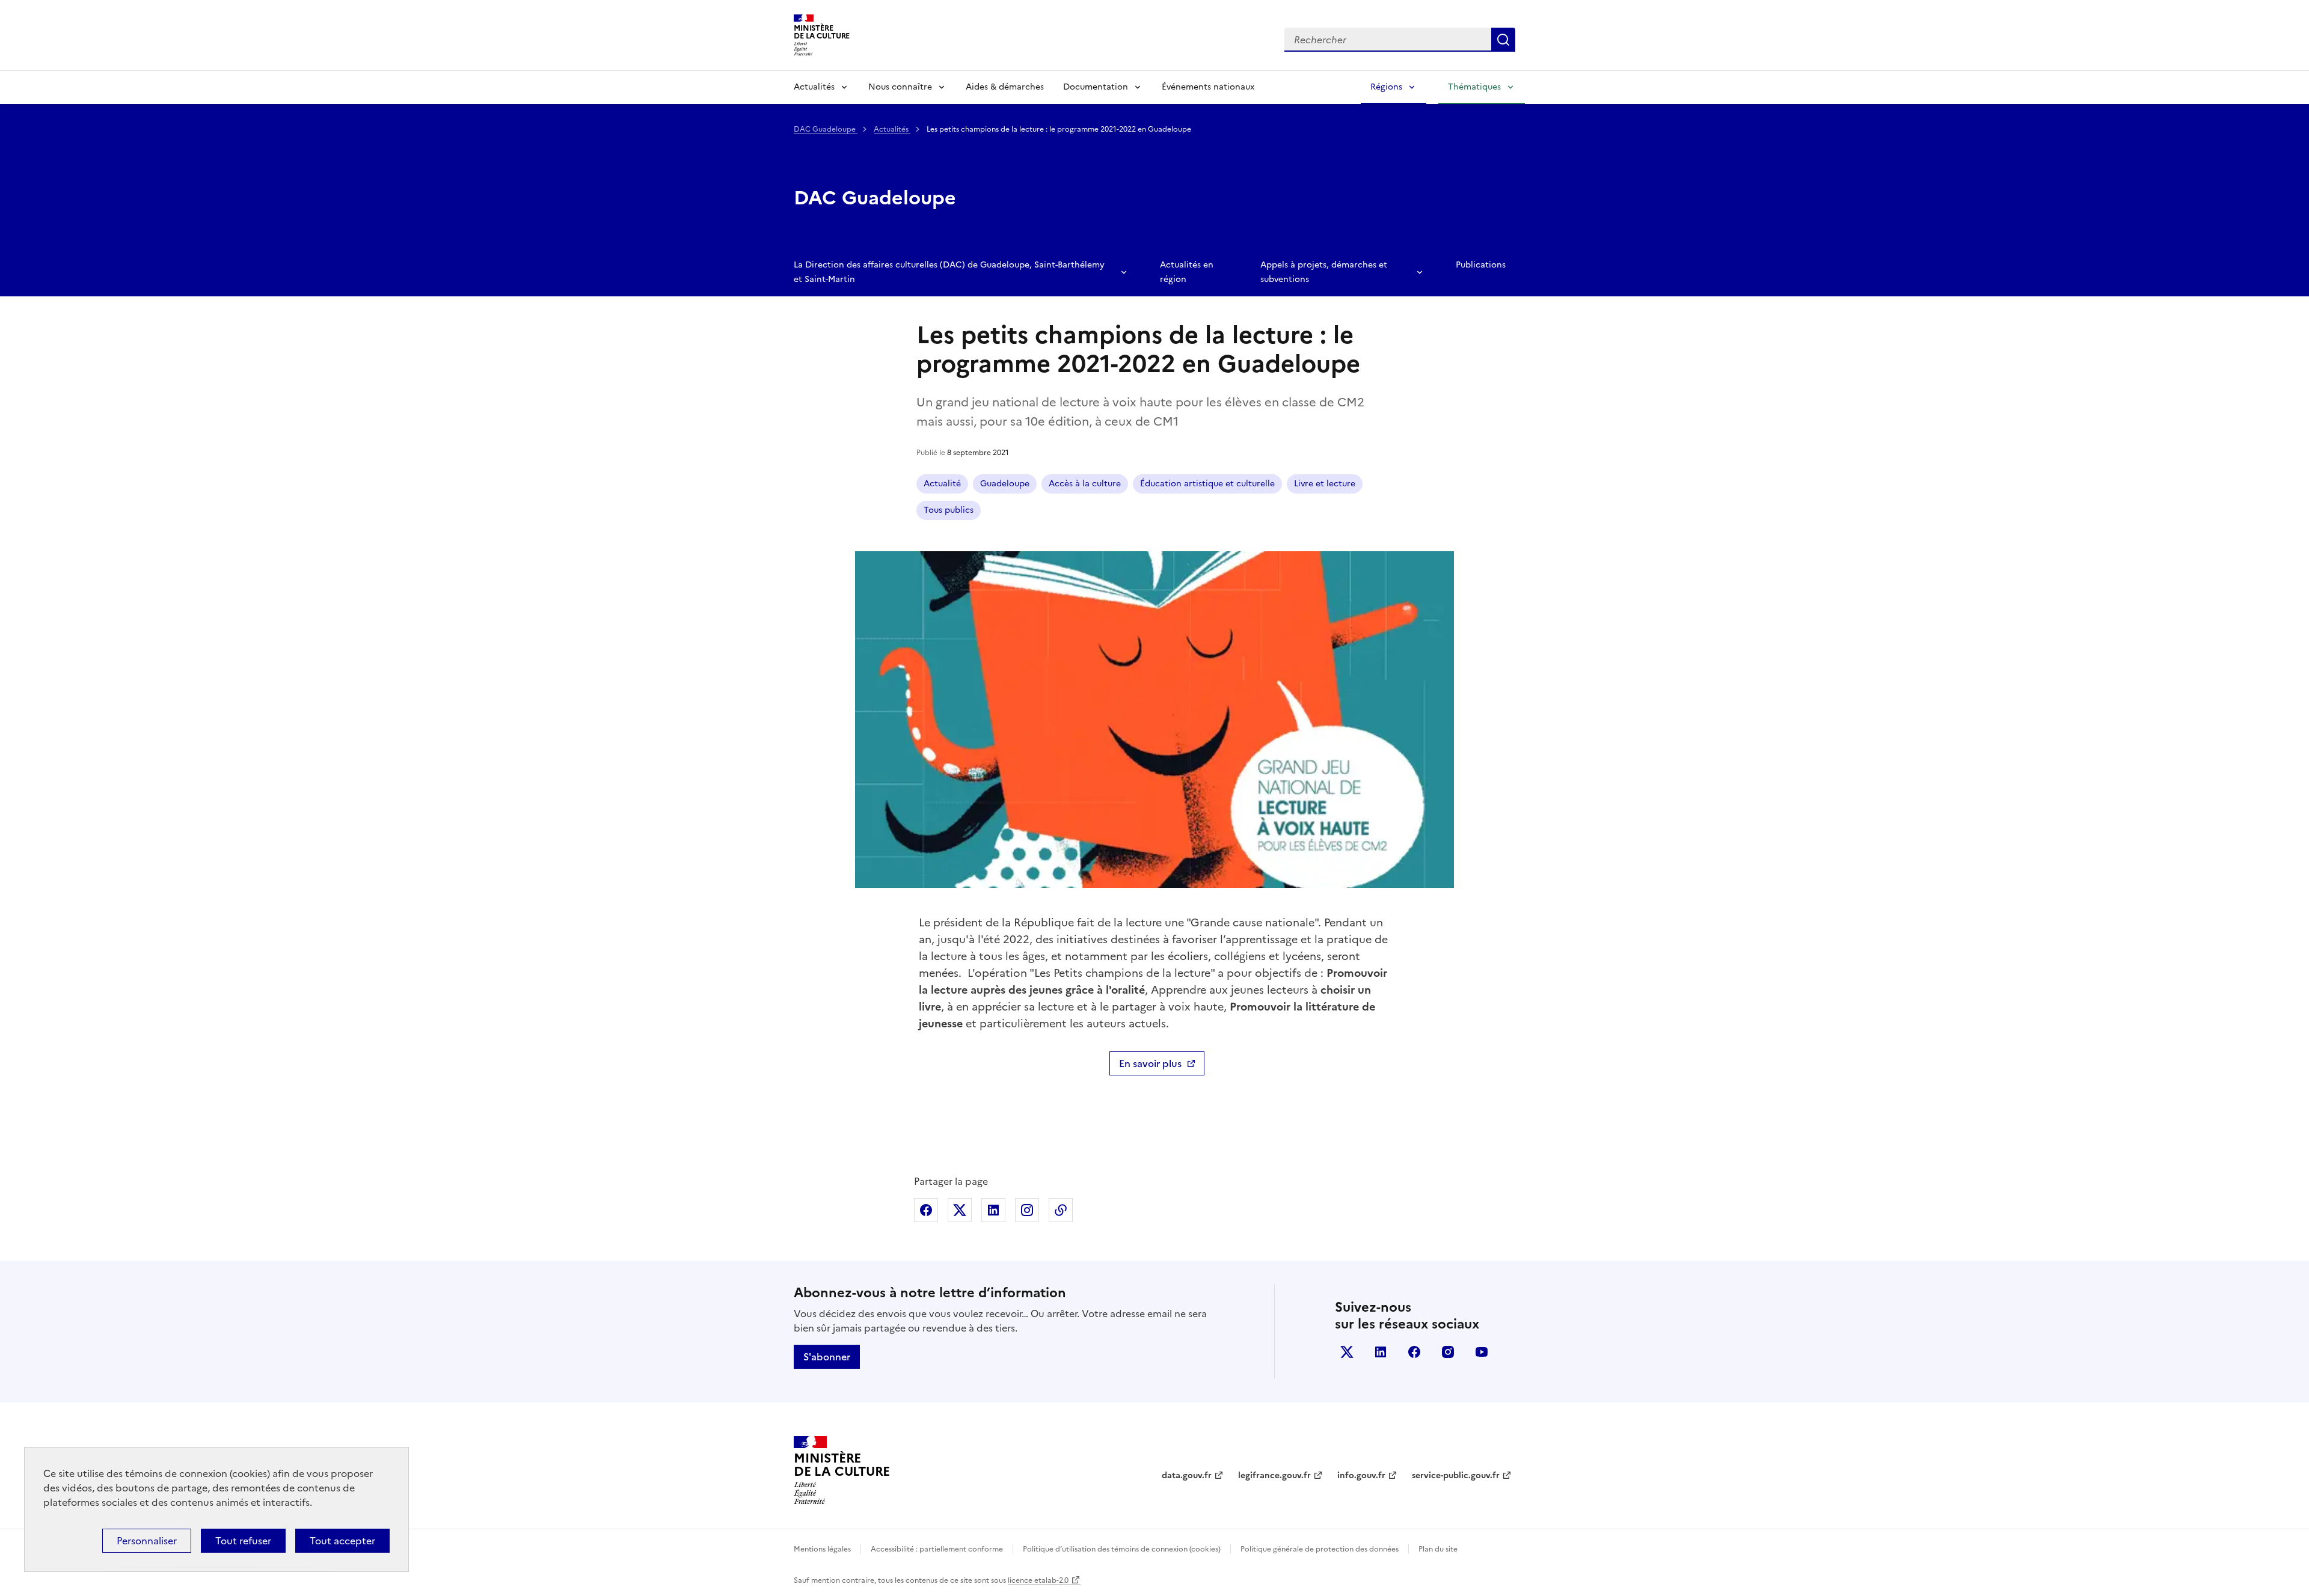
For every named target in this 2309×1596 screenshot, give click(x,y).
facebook (1414, 1352)
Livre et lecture (1325, 484)
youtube (1482, 1352)
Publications (1481, 265)
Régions (1386, 87)
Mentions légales (822, 1549)
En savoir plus (1150, 1063)
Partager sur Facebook (926, 1210)
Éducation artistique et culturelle (1207, 484)
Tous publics (949, 510)
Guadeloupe (1005, 484)
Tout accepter (342, 1541)
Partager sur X (960, 1210)
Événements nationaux (1208, 87)
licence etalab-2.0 (1038, 1580)
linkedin (1381, 1352)
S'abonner (827, 1357)
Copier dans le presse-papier (1061, 1210)
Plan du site (1438, 1549)
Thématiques (1474, 87)
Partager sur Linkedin (993, 1210)
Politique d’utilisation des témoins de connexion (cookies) (1122, 1549)
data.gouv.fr (1187, 1475)
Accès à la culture (1085, 484)
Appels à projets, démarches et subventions (1324, 272)
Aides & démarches (1005, 87)
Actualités (814, 87)
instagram (1448, 1352)
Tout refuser (243, 1541)
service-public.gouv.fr (1456, 1475)
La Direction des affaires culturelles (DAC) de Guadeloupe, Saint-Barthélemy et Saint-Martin (949, 272)
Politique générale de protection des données (1320, 1549)
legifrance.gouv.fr (1274, 1475)
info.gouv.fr (1361, 1475)
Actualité (942, 484)
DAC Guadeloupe (826, 129)
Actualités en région (1187, 272)
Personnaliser (147, 1541)
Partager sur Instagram (1027, 1210)
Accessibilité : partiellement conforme (937, 1549)
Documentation (1096, 87)
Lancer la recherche (1503, 40)
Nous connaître (900, 87)
